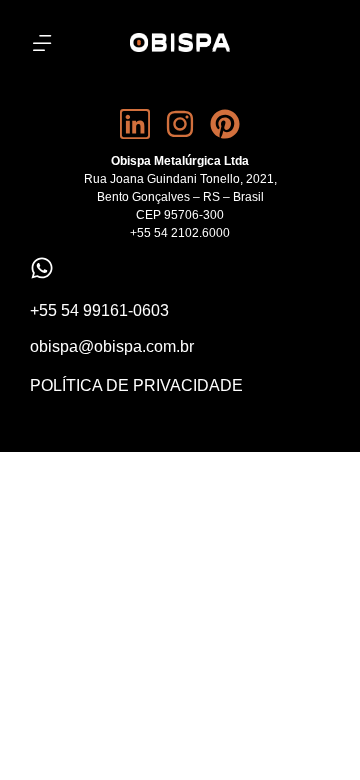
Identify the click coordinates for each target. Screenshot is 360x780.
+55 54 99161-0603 (99, 310)
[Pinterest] (225, 124)
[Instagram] (180, 124)
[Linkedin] (135, 124)
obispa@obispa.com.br (112, 346)
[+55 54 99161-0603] (42, 268)
